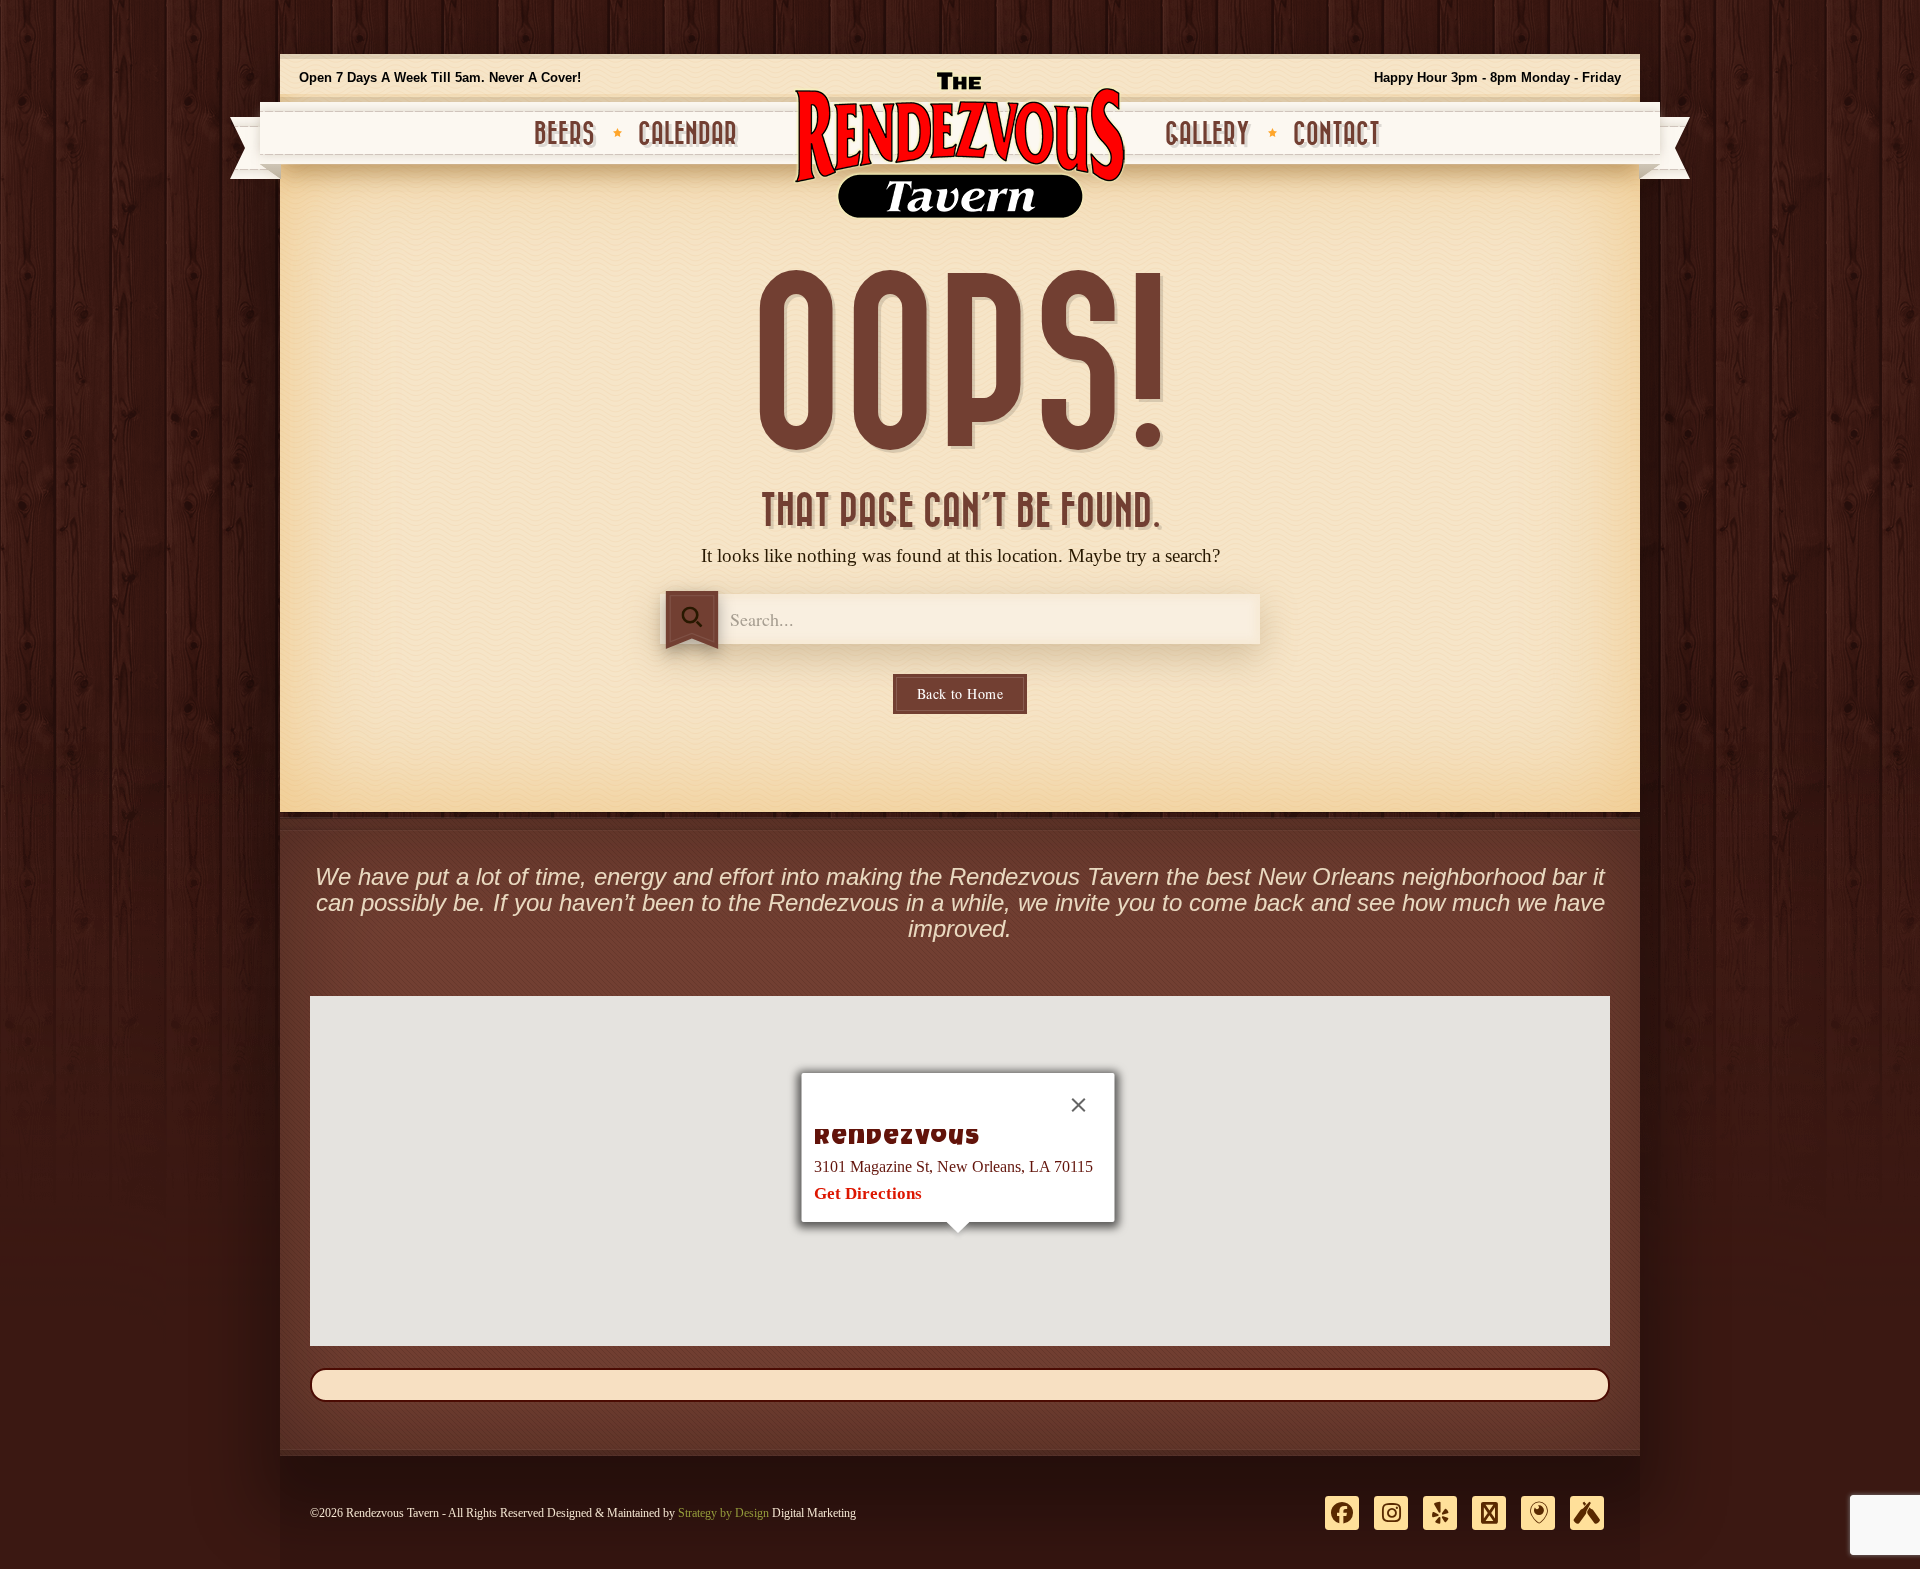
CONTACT (1336, 134)
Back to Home (960, 693)
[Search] (692, 620)
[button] (958, 1245)
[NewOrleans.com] (1538, 1513)
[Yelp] (1440, 1513)
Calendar (687, 134)
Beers (564, 134)
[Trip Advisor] (1489, 1513)
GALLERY (1207, 134)
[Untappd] (1587, 1513)
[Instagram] (1391, 1513)
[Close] (1079, 1105)
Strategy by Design (723, 1513)
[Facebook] (1342, 1513)
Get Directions (868, 1193)
